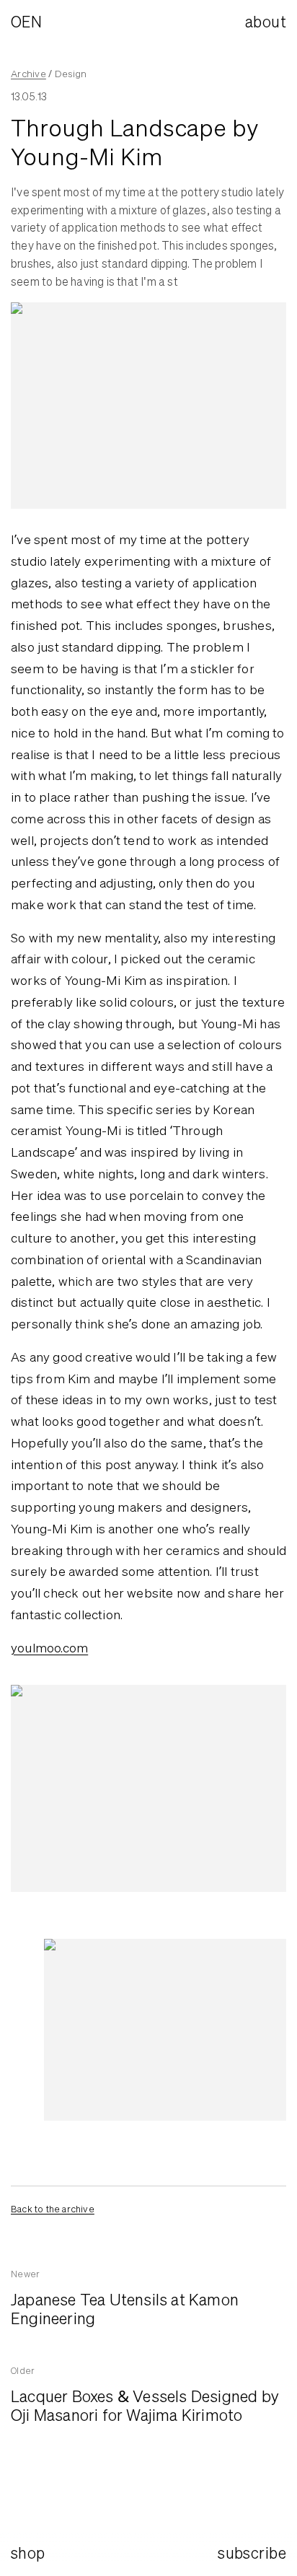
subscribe (252, 2553)
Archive (28, 74)
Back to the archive (53, 2209)
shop (28, 2553)
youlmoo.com (49, 1648)
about (266, 22)
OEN (26, 22)
